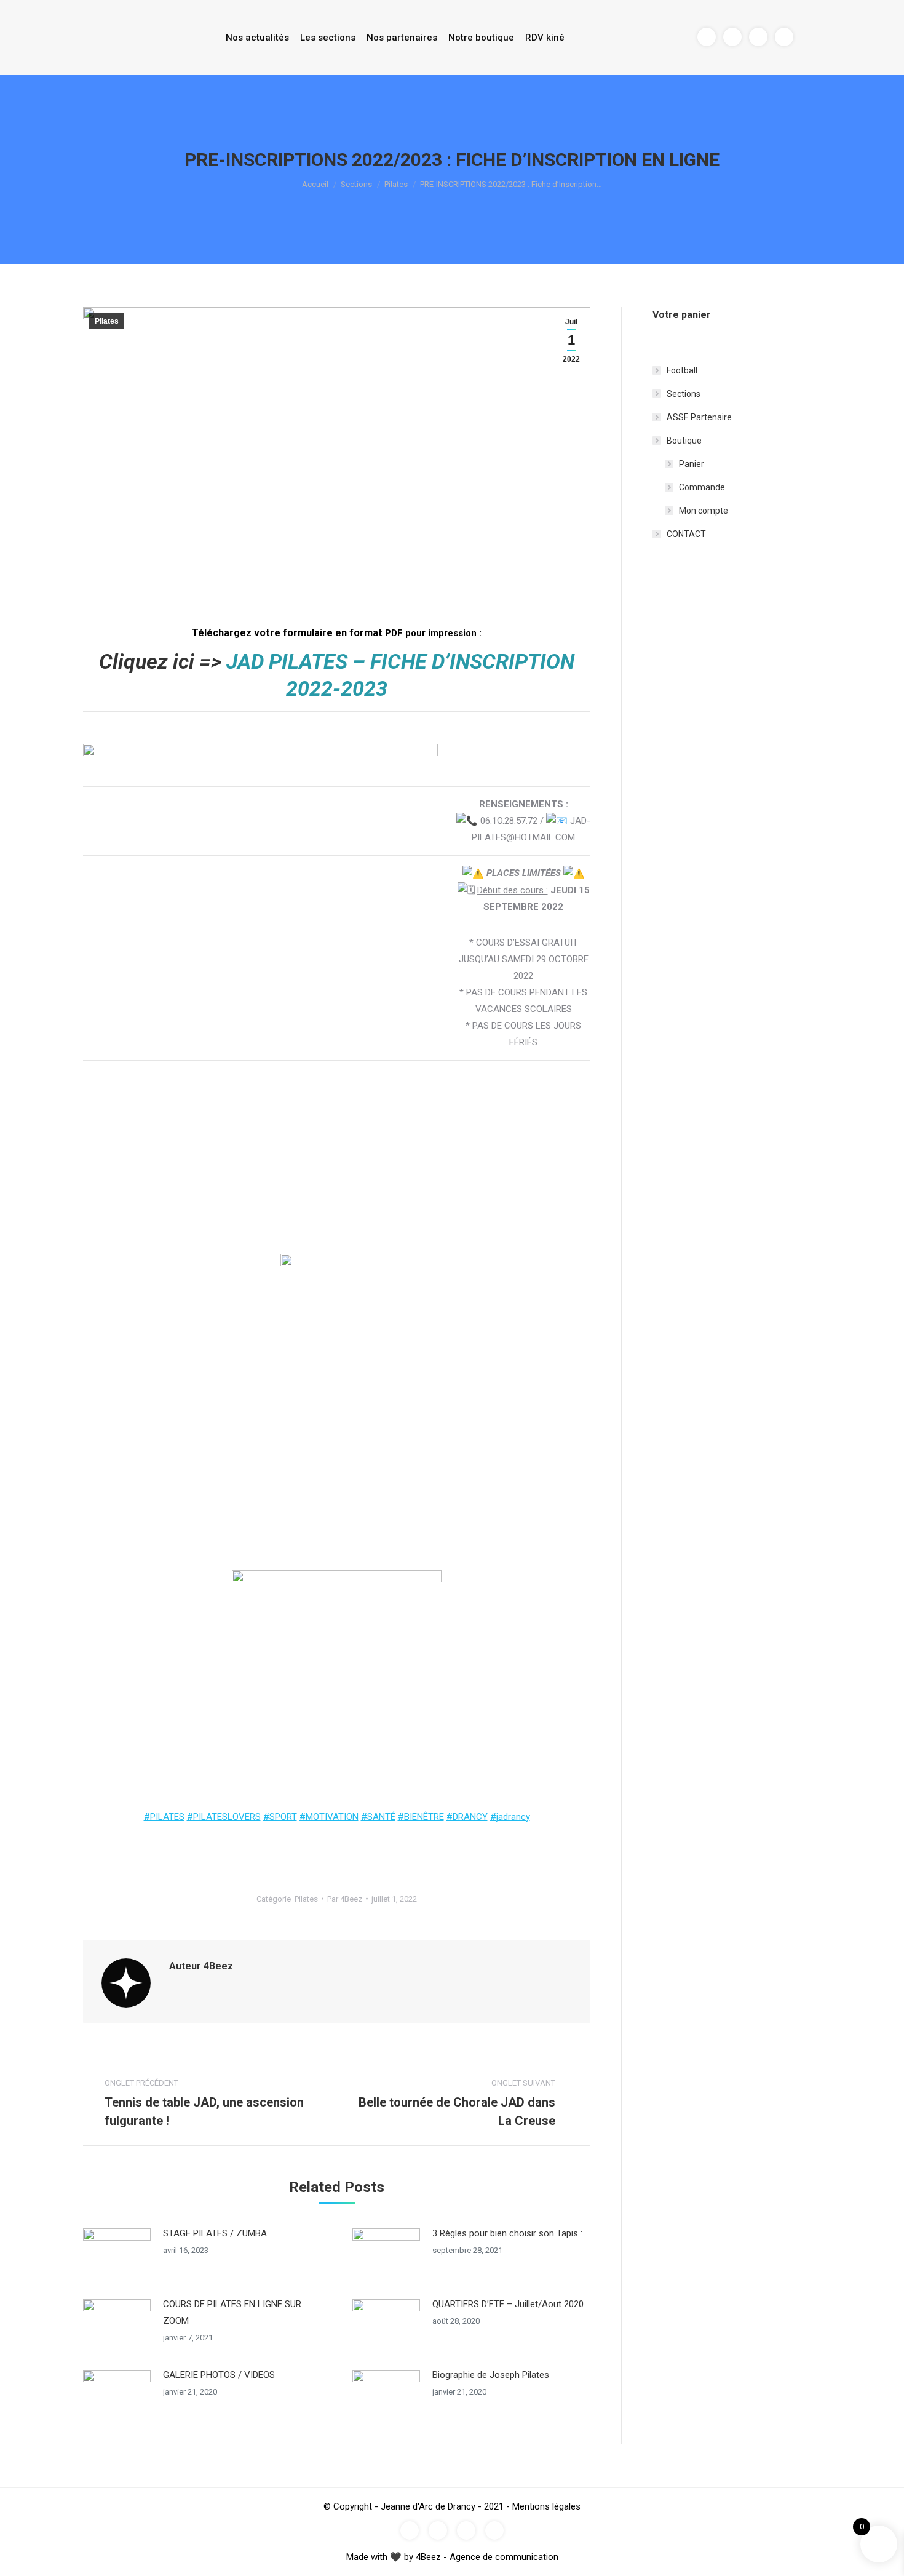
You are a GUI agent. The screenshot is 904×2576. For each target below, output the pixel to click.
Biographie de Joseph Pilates (491, 2375)
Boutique (684, 441)
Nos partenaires (402, 38)
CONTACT (686, 534)
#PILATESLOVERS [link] (224, 1817)
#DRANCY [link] (467, 1817)
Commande (702, 487)
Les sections (328, 38)
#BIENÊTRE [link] (421, 1817)
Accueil (315, 184)
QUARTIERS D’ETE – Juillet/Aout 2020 (508, 2304)
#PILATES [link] (164, 1817)
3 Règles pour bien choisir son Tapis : (507, 2233)
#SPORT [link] (280, 1817)
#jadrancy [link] (510, 1817)
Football (682, 370)
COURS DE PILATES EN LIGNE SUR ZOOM (232, 2312)
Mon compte (704, 511)
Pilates (396, 184)
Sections (356, 184)
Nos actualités (257, 38)
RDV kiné (545, 38)
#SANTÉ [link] (378, 1817)
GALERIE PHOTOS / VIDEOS (219, 2375)
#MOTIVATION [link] (329, 1817)
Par (345, 1899)
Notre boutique (481, 38)
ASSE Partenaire (699, 417)
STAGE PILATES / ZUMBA (215, 2233)
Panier (692, 464)
